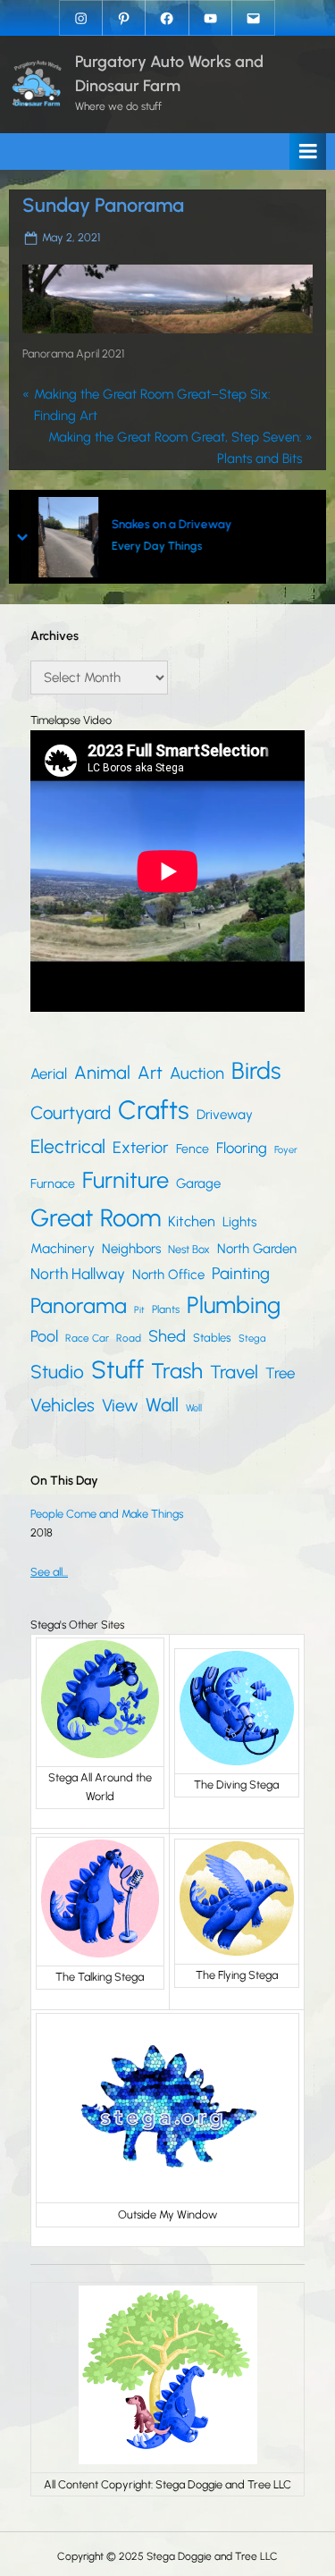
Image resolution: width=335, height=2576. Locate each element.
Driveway (225, 1115)
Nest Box (189, 1249)
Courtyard (71, 1113)
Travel (234, 1372)
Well (194, 1408)
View (120, 1406)
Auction (197, 1073)
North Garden (257, 1249)
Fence (193, 1149)
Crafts (154, 1110)
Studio (57, 1372)
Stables (212, 1338)
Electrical (68, 1146)
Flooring (242, 1148)
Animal (102, 1073)
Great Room (96, 1218)
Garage (198, 1183)
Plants (166, 1309)
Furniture (126, 1180)
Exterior (141, 1148)
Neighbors (131, 1249)
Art (150, 1073)
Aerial (49, 1073)
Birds (256, 1071)
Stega (252, 1338)
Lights (239, 1222)
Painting (241, 1273)
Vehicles (63, 1405)
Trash (177, 1371)
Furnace (53, 1184)
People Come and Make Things (107, 1514)
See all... (49, 1572)
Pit (139, 1310)
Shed (167, 1336)
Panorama (79, 1305)
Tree (280, 1373)
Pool (44, 1336)
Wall (162, 1405)
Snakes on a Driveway (172, 525)
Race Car (87, 1338)
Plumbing (234, 1305)
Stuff (117, 1370)
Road (129, 1338)
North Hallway (78, 1274)
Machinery (63, 1248)
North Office (168, 1275)
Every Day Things (157, 547)
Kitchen (192, 1221)
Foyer (286, 1150)
